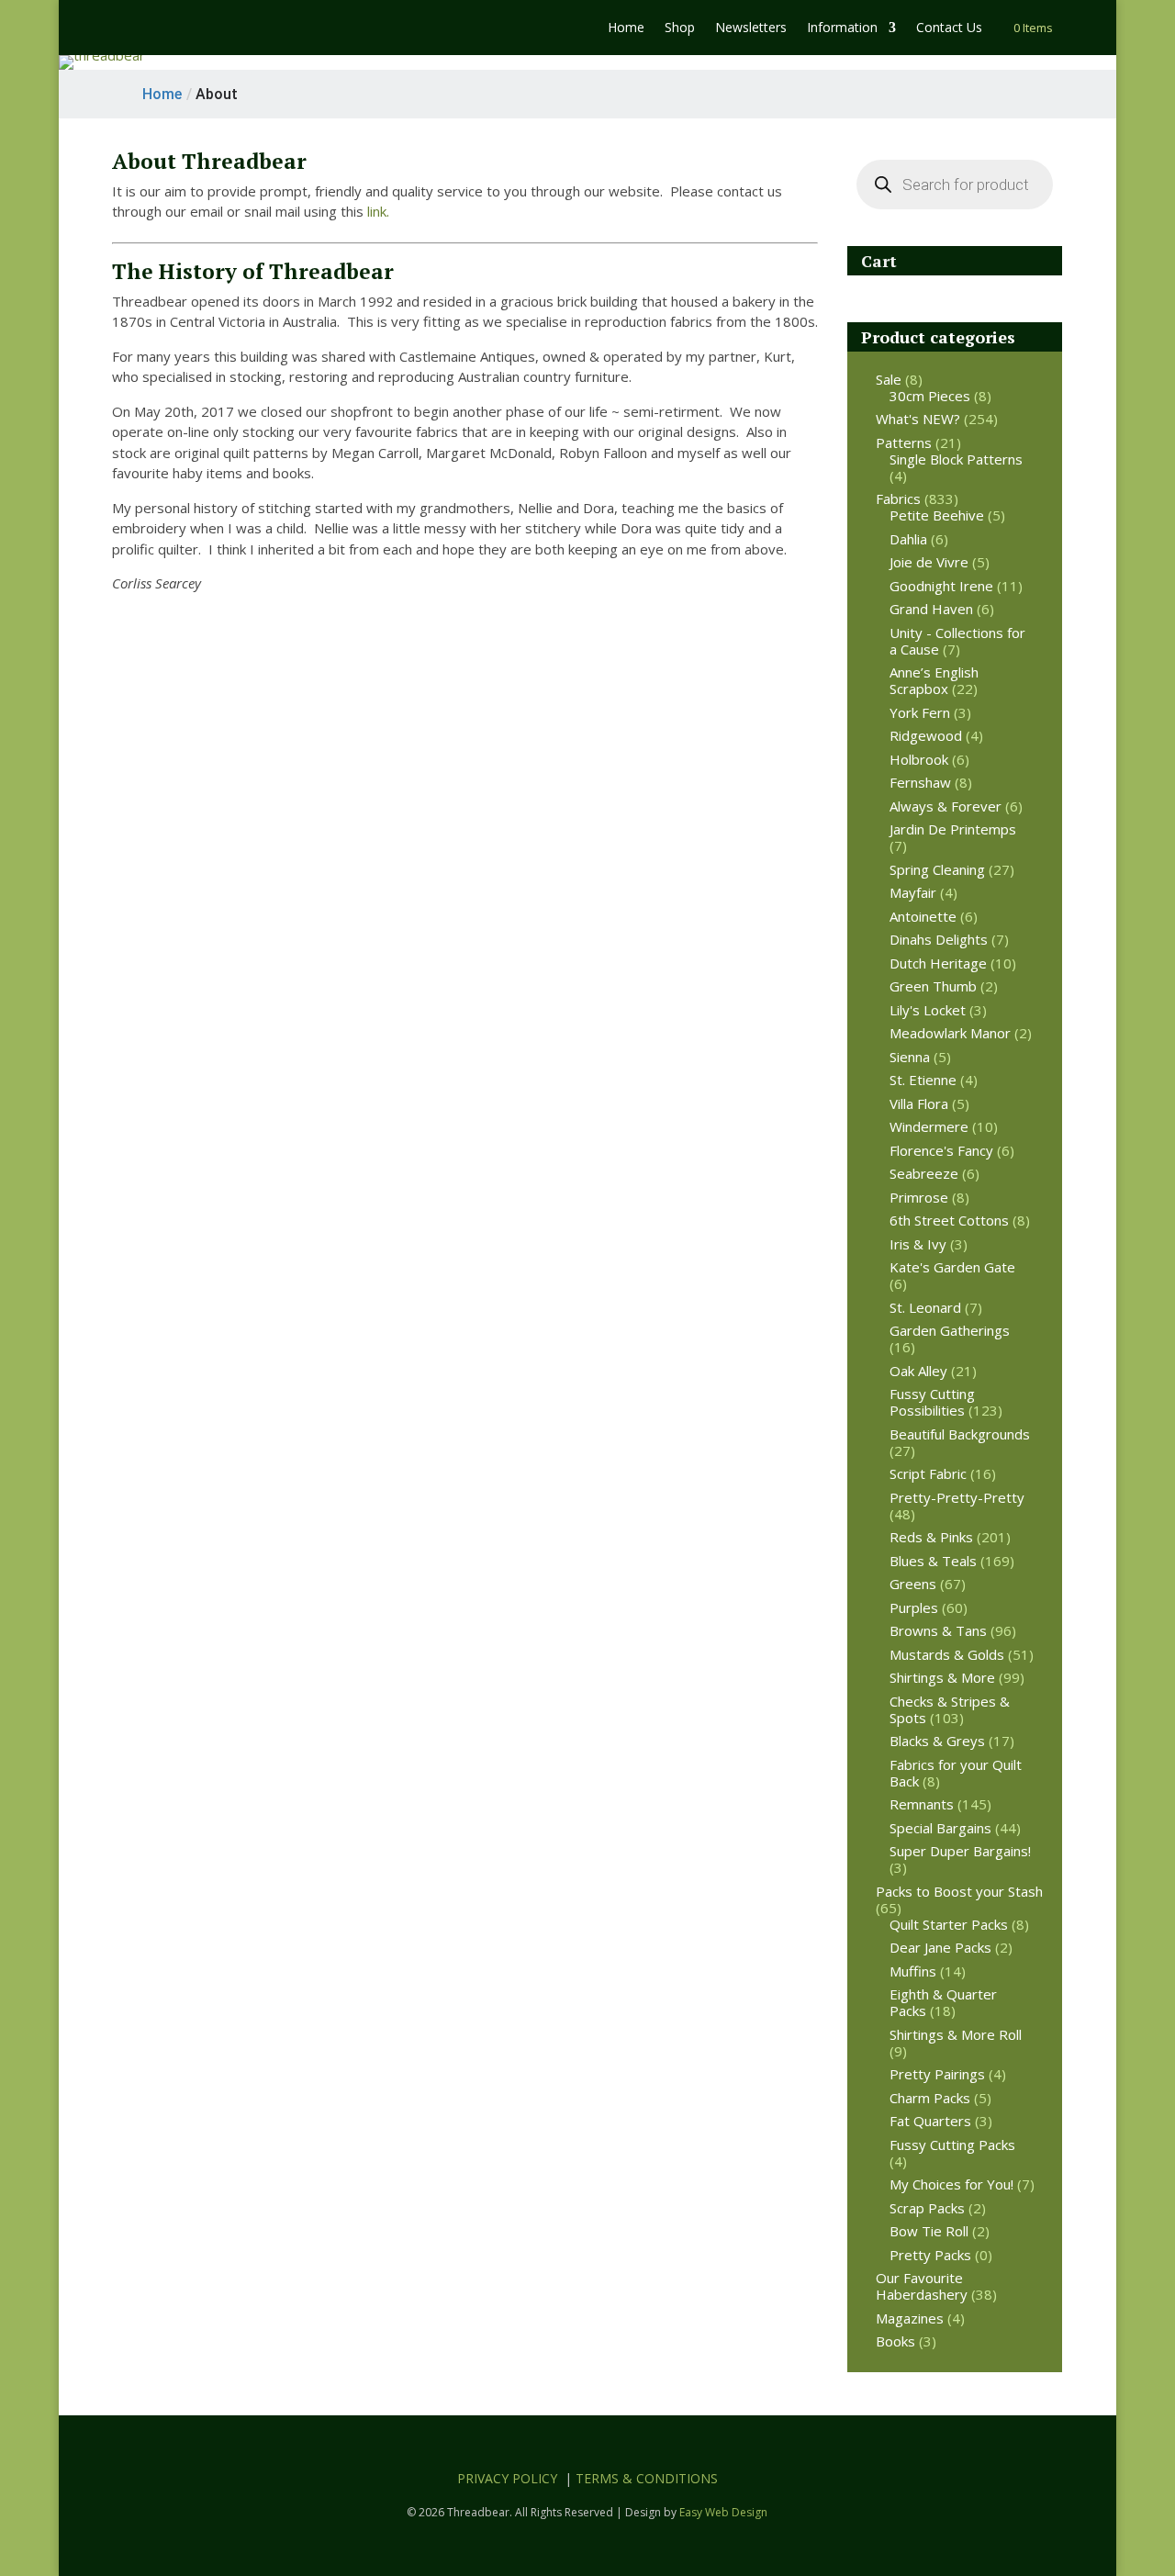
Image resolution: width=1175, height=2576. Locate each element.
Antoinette (923, 916)
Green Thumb (933, 986)
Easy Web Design (723, 2512)
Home (626, 28)
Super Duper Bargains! (960, 1851)
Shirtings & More (942, 1677)
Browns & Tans (938, 1630)
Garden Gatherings (950, 1330)
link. (378, 211)
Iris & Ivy (918, 1244)
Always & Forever (946, 806)
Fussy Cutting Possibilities (932, 1402)
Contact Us (949, 28)
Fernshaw (920, 782)
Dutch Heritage (938, 963)
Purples (914, 1607)
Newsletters (751, 28)
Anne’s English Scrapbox (934, 680)
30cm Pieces (930, 396)
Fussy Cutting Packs (952, 2145)
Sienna (910, 1057)
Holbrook (919, 759)
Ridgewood (926, 735)
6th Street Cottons (949, 1220)
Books (895, 2341)
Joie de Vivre (929, 562)
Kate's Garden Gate (952, 1267)
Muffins (913, 1971)
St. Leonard (925, 1307)
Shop (680, 28)
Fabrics (898, 498)
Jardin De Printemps (953, 829)
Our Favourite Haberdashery (922, 2286)
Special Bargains (940, 1828)
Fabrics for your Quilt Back (956, 1773)
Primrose (919, 1197)
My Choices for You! (951, 2184)
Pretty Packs (930, 2255)
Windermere (929, 1126)
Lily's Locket (928, 1010)
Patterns (904, 442)
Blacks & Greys (937, 1741)
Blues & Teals (933, 1561)
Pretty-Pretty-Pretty (957, 1497)
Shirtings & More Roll (956, 2034)
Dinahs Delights (939, 939)
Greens (913, 1584)
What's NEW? (918, 419)
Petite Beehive (937, 515)
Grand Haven (931, 609)
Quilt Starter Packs (949, 1924)
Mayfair (913, 892)
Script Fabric (928, 1473)
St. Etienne (923, 1080)
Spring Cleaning (937, 869)
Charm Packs (930, 2098)
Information (842, 28)
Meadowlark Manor (950, 1033)
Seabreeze (924, 1173)
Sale (889, 379)
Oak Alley (918, 1371)
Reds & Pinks (931, 1537)
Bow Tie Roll (929, 2231)
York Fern (920, 712)
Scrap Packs (927, 2208)
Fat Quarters (930, 2121)
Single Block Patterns (956, 459)
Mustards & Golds (947, 1654)
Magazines (910, 2318)
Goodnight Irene (941, 586)
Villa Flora (919, 1103)
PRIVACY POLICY (507, 2478)
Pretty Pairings (937, 2074)
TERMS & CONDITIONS (647, 2478)
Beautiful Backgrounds (960, 1434)
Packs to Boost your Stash (959, 1891)
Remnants (922, 1804)
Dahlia (908, 539)
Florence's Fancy (941, 1150)
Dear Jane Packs (940, 1947)
